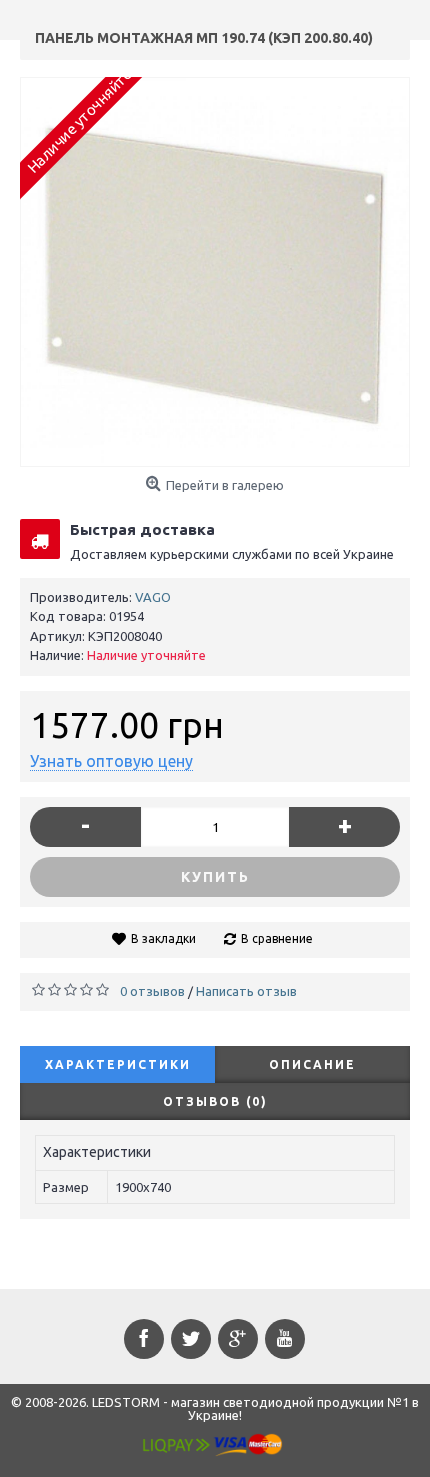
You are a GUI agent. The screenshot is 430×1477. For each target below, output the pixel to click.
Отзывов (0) (215, 1101)
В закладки (163, 938)
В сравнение (277, 938)
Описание (312, 1064)
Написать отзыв (246, 991)
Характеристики (118, 1064)
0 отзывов (152, 991)
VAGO (153, 597)
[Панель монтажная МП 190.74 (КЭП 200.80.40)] (215, 272)
